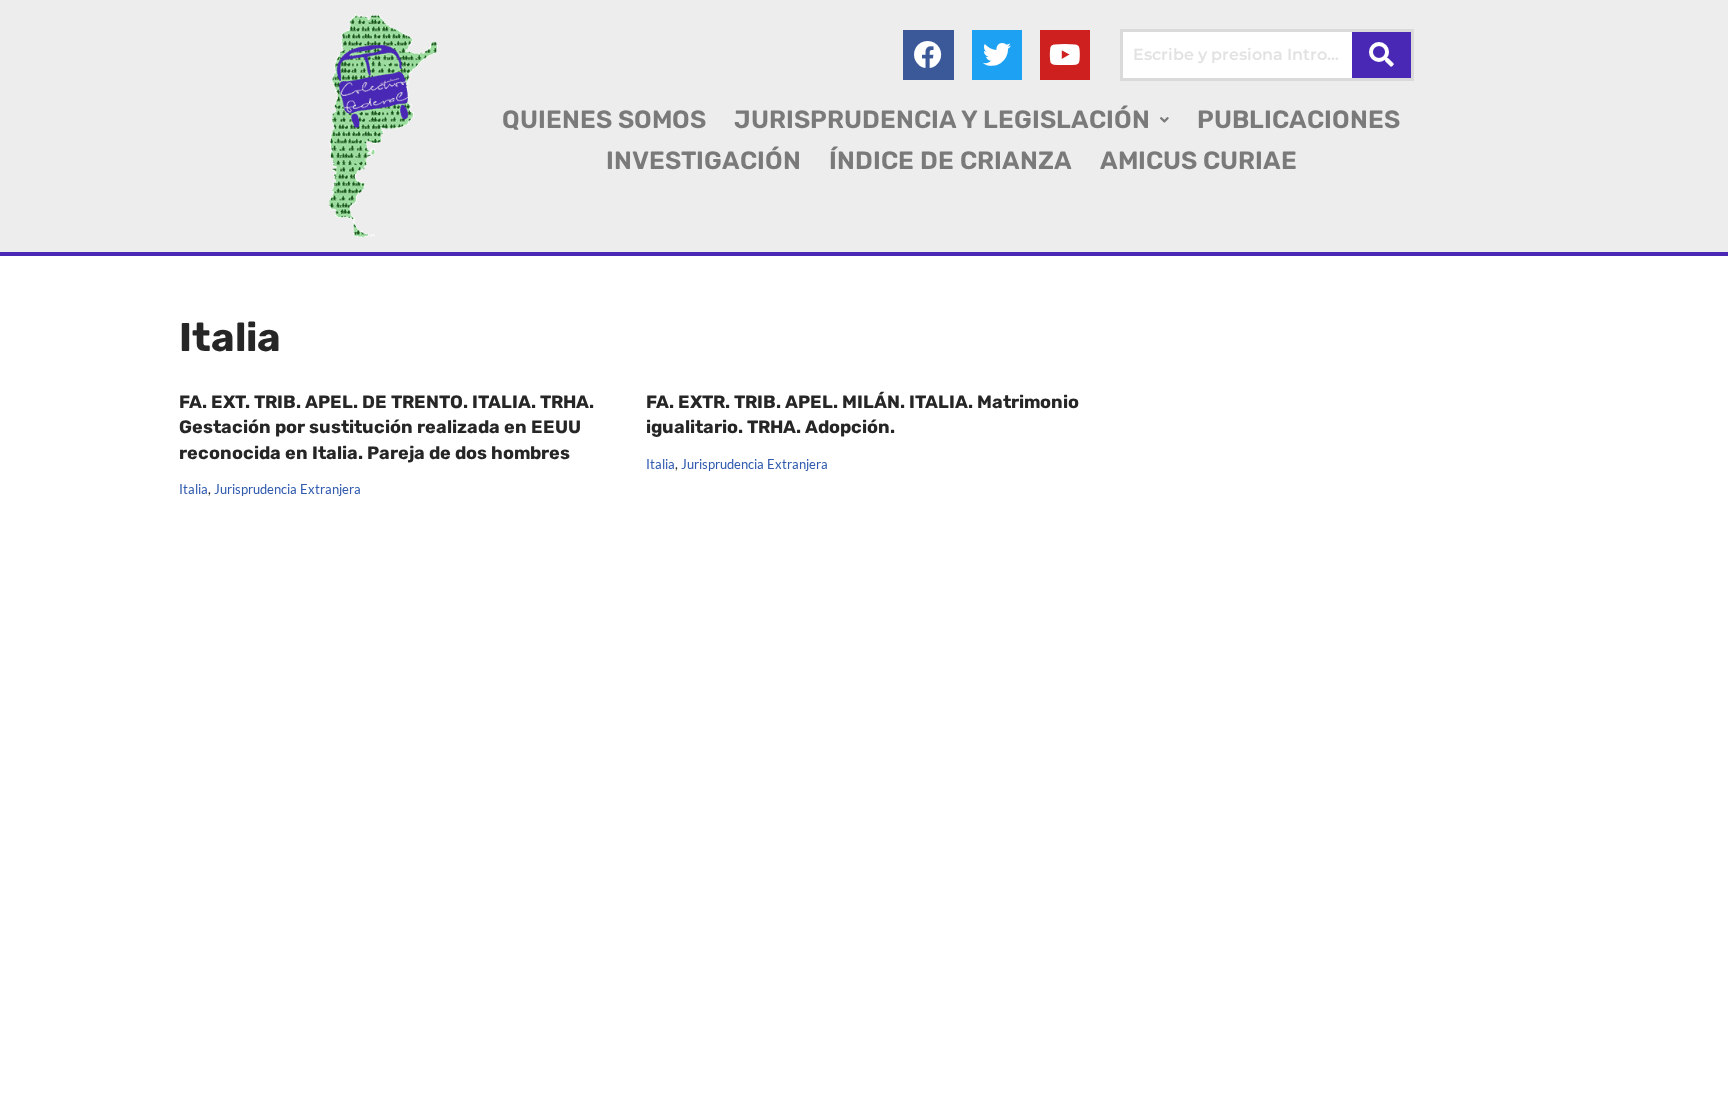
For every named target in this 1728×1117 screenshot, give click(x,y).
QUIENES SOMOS (604, 119)
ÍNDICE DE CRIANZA (950, 160)
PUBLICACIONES (1298, 119)
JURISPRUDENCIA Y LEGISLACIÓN (942, 119)
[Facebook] (928, 55)
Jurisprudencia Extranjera (287, 489)
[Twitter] (997, 55)
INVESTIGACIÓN (703, 160)
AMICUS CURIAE (1198, 160)
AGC (195, 1091)
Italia (193, 489)
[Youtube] (1065, 55)
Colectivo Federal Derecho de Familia (317, 1066)
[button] (951, 119)
